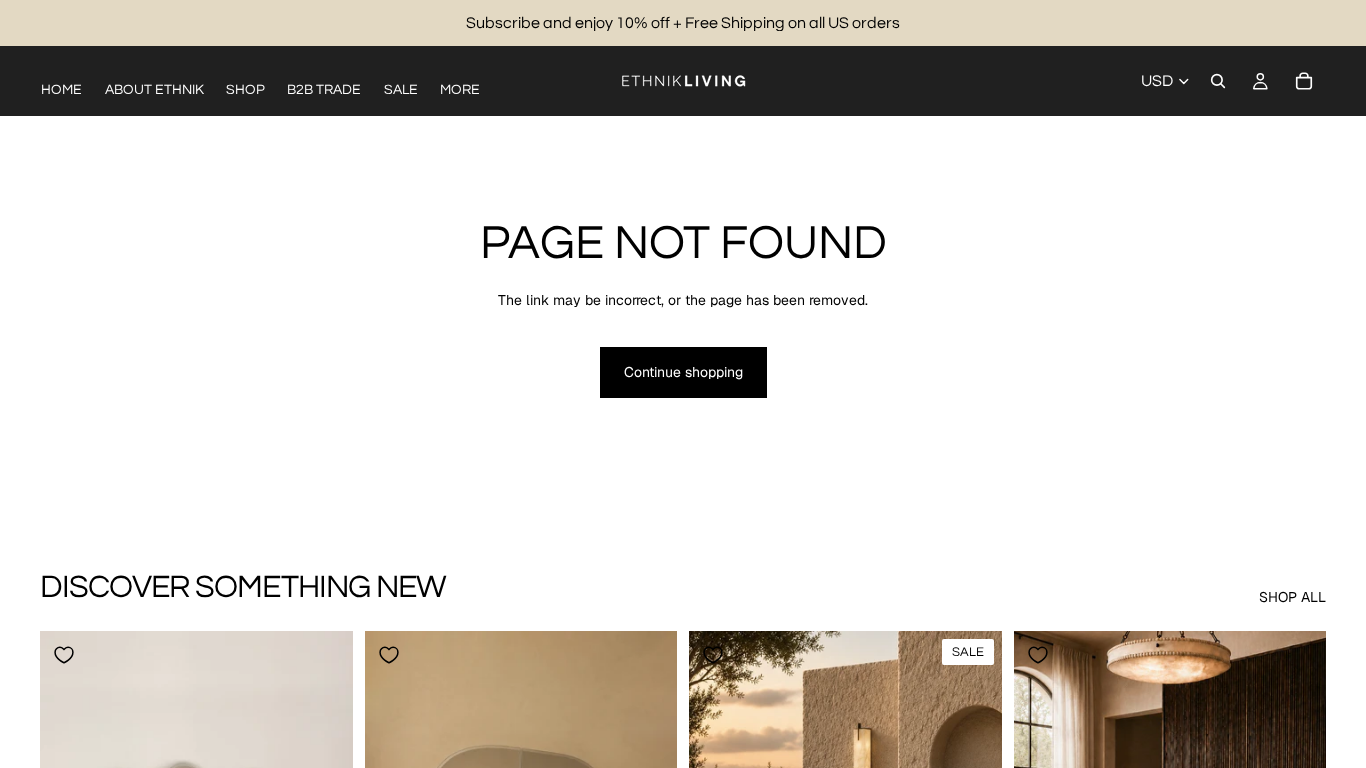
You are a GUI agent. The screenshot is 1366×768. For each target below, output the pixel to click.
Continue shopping (683, 372)
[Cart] (1304, 81)
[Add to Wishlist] (64, 655)
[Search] (1218, 81)
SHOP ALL (1292, 597)
